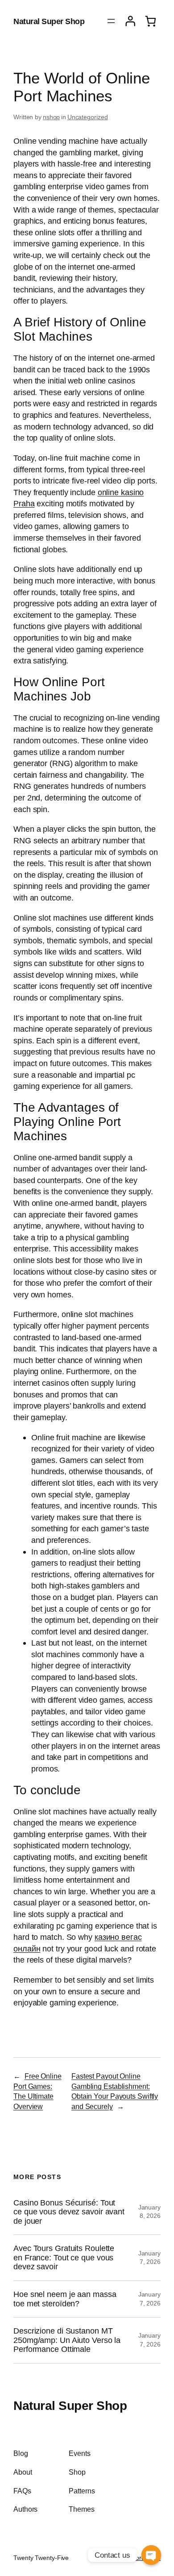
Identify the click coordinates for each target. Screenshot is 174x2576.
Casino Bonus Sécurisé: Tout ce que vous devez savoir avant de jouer (69, 2212)
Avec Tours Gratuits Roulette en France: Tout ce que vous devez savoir (64, 2257)
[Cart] (150, 21)
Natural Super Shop (49, 21)
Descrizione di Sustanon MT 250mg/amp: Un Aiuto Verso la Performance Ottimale (67, 2340)
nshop (52, 117)
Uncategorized (88, 117)
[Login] (130, 21)
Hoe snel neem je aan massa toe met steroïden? (65, 2299)
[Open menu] (111, 21)
